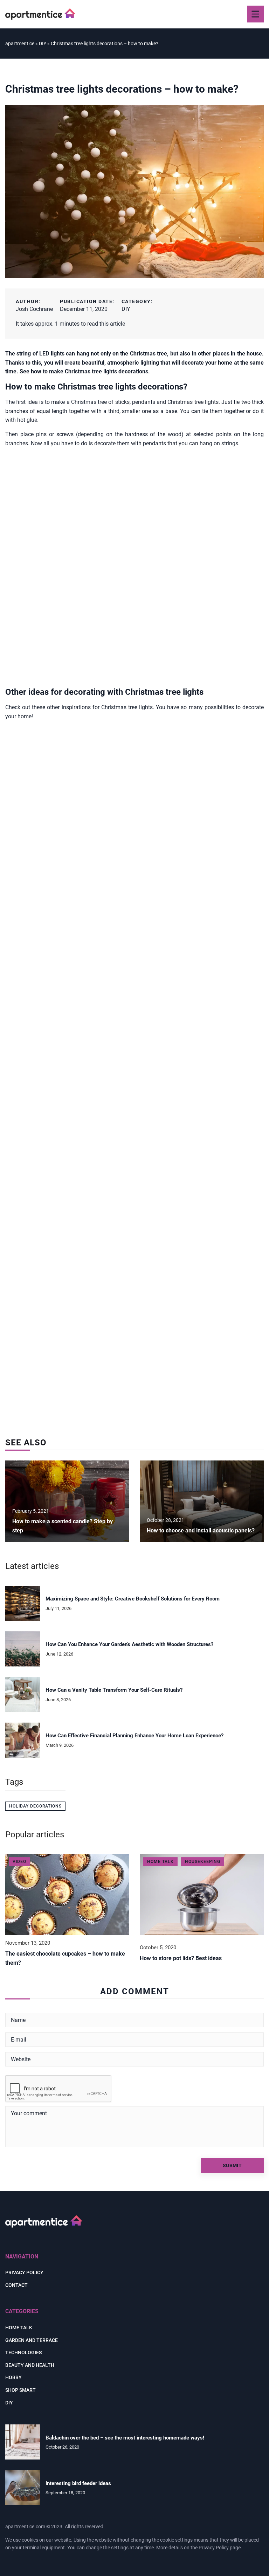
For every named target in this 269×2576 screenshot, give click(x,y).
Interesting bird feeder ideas (78, 2483)
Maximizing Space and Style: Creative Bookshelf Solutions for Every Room (133, 1599)
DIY (126, 309)
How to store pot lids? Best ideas (181, 1958)
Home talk (19, 2328)
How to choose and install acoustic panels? (201, 1530)
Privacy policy (24, 2272)
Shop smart (20, 2390)
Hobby (13, 2377)
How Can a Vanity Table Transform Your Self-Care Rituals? (114, 1690)
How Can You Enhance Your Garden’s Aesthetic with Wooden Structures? (129, 1644)
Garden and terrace (32, 2340)
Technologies (23, 2352)
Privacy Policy (214, 2548)
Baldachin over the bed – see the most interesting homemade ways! (125, 2438)
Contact (16, 2285)
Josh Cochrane (34, 309)
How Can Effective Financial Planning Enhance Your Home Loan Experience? (134, 1736)
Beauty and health (30, 2365)
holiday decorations (35, 1806)
